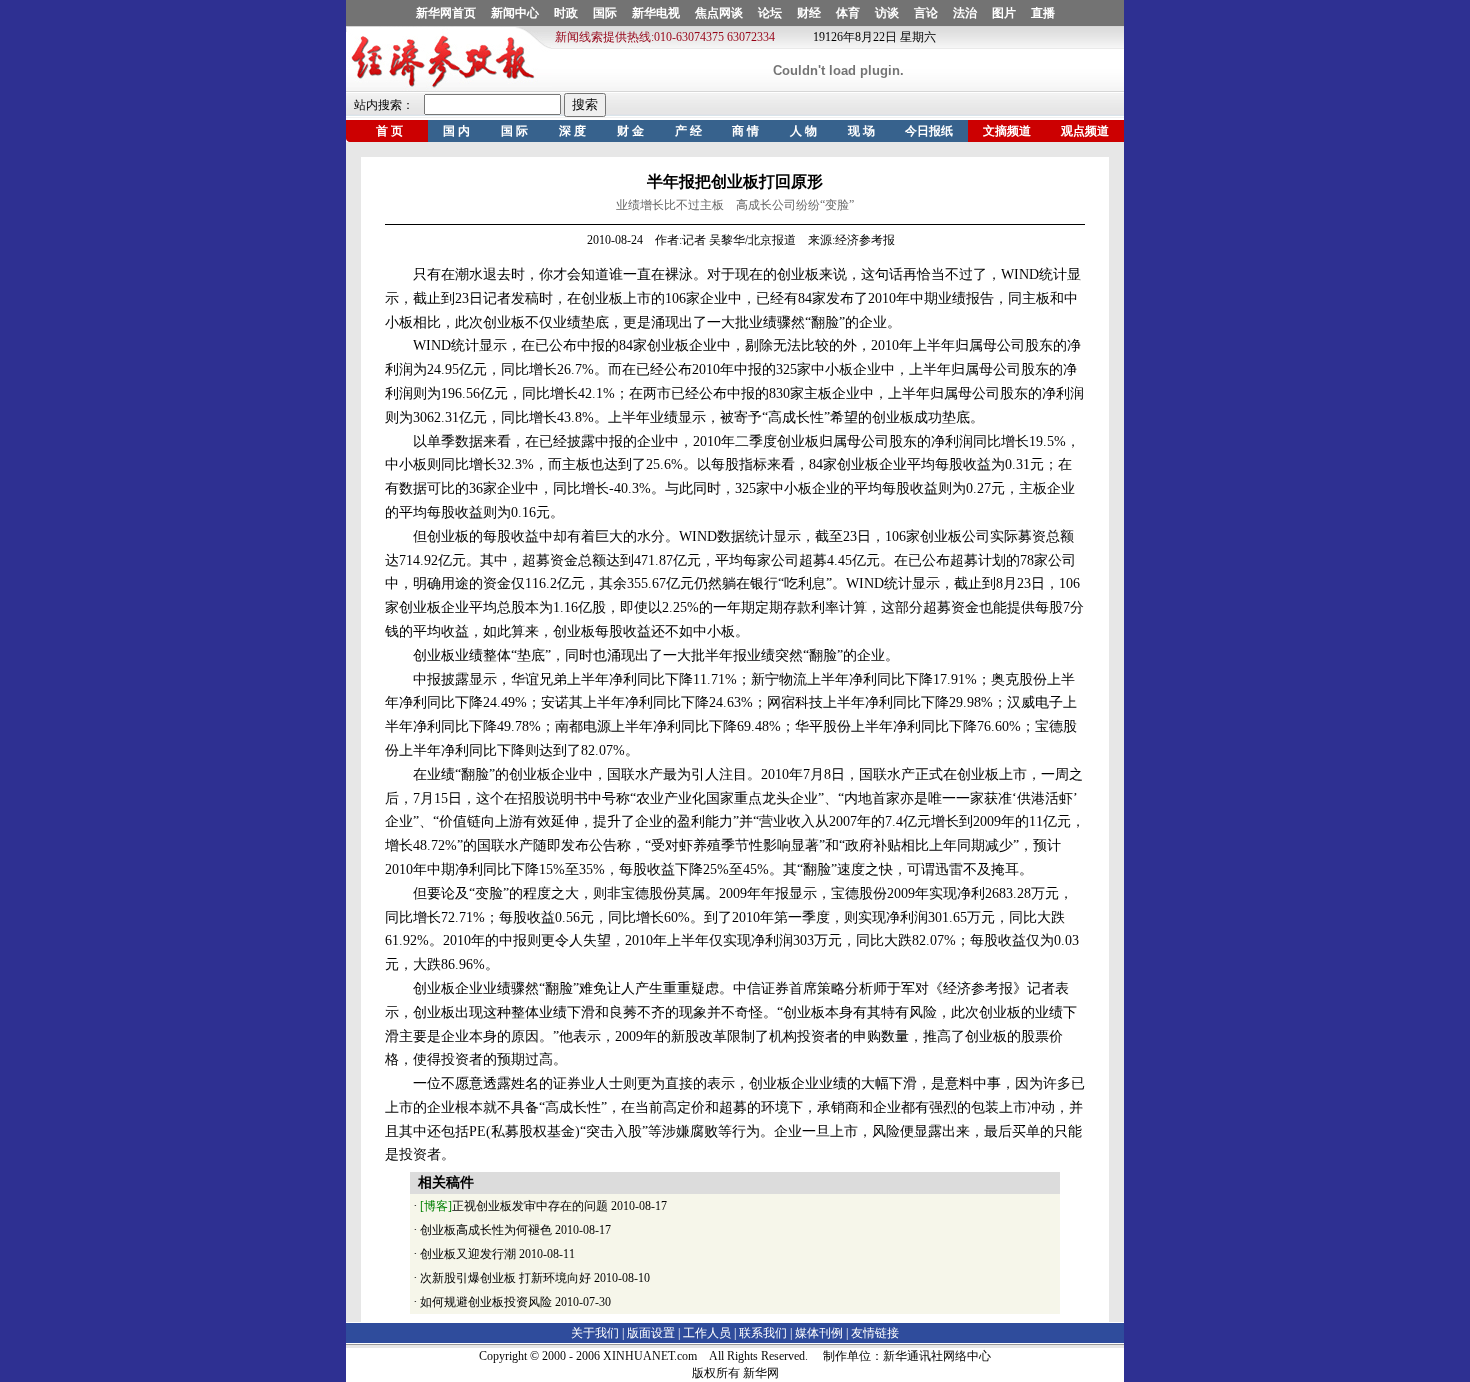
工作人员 (707, 1333)
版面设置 (651, 1333)
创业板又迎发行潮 (468, 1254)
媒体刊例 (819, 1333)
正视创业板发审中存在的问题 (514, 1206)
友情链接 (875, 1333)
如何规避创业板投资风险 (486, 1302)
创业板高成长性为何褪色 (486, 1230)
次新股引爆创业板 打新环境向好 (505, 1278)
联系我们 (763, 1333)
